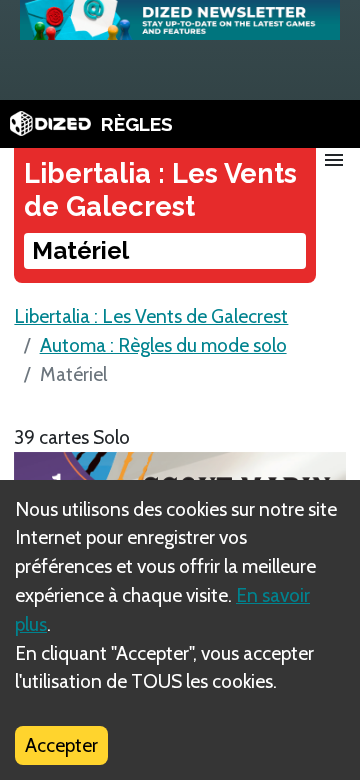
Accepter (61, 745)
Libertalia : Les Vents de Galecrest (151, 316)
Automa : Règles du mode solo (163, 345)
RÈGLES (137, 124)
